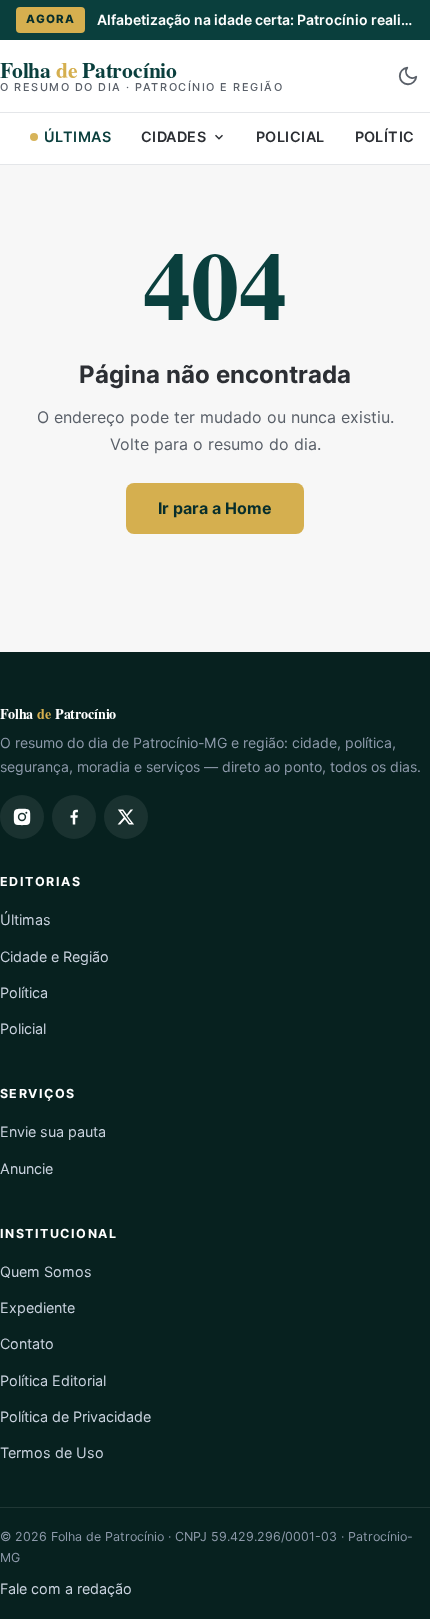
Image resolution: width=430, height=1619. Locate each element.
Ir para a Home (215, 508)
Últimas (77, 136)
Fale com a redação (66, 1588)
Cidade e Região (54, 956)
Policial (290, 136)
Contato (27, 1343)
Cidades (173, 136)
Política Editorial (53, 1380)
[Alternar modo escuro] (408, 76)
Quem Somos (46, 1271)
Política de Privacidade (75, 1416)
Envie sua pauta (53, 1131)
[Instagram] (22, 817)
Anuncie (26, 1168)
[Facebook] (74, 817)
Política (24, 992)
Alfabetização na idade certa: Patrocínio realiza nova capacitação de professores (255, 19)
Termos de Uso (52, 1452)
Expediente (37, 1307)
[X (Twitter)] (126, 817)
